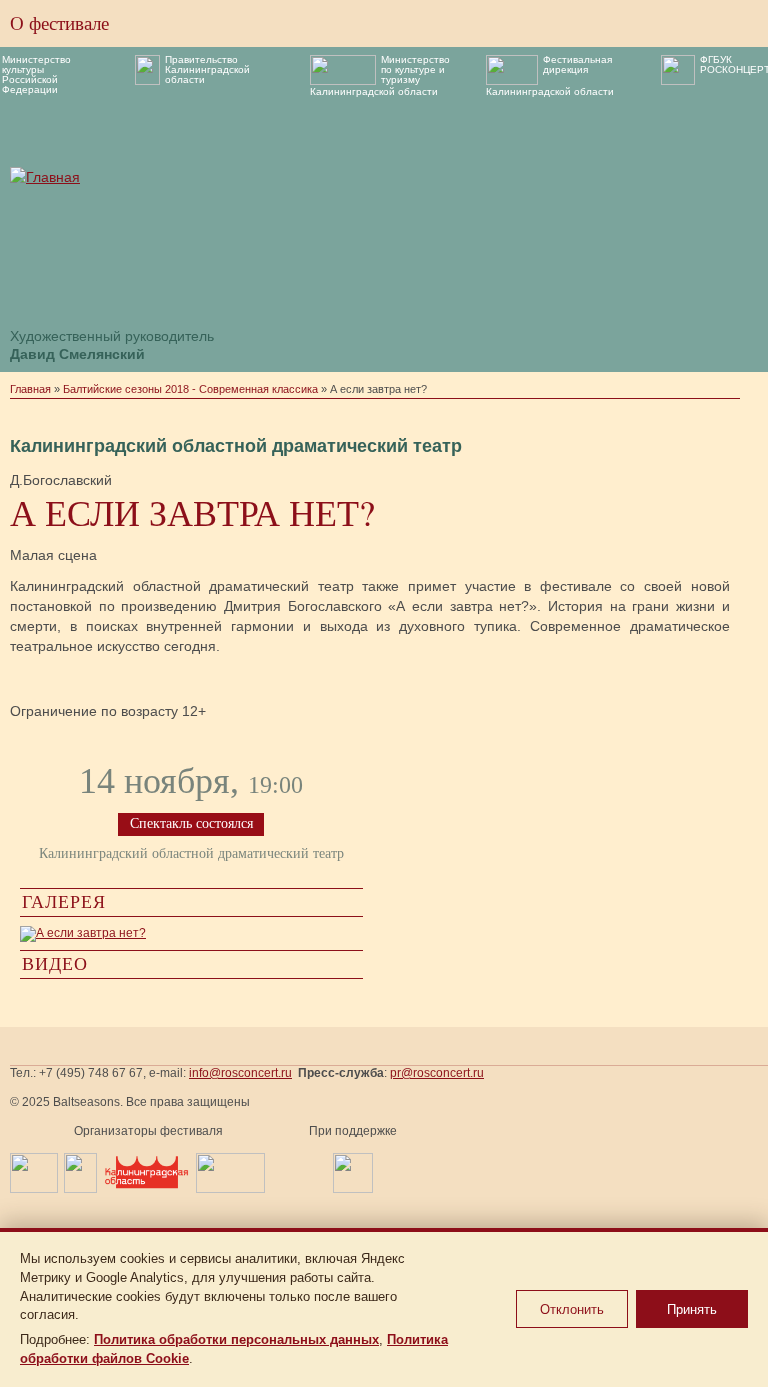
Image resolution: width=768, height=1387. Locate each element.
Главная (30, 389)
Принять (692, 1309)
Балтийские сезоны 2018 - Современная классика (190, 389)
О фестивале (59, 23)
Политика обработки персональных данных (236, 1339)
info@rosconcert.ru (240, 1073)
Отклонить (572, 1309)
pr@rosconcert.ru (437, 1073)
